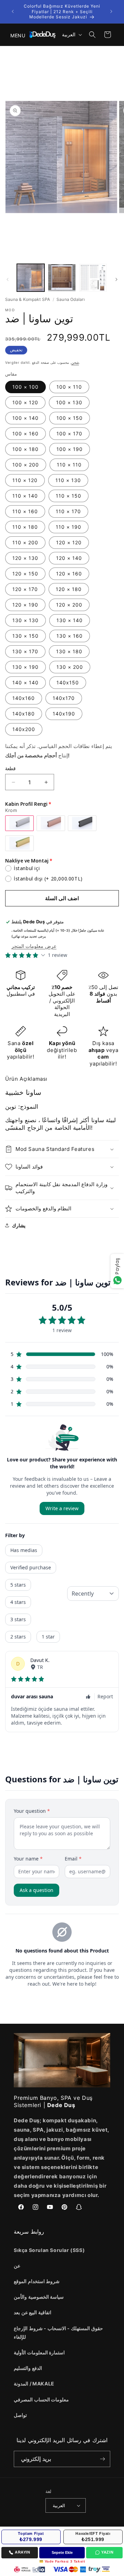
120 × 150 (25, 574)
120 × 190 (25, 605)
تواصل (20, 2415)
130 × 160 (70, 636)
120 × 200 (69, 605)
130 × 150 (25, 636)
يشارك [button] (19, 1225)
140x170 (64, 698)
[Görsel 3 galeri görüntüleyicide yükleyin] (93, 278)
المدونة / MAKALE (34, 2384)
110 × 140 (25, 496)
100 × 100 (25, 387)
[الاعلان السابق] (13, 11)
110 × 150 (69, 496)
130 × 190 (25, 667)
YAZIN (107, 2552)
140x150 (68, 682)
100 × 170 (69, 433)
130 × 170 (25, 651)
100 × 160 (25, 433)
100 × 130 (69, 402)
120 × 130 (25, 558)
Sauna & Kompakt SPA (28, 299)
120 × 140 (69, 558)
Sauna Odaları (71, 299)
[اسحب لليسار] (8, 279)
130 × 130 (25, 620)
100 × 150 (70, 418)
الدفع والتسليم (28, 2368)
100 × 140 (25, 418)
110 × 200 (25, 542)
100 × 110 (69, 387)
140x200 (24, 729)
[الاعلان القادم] (111, 11)
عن (17, 2266)
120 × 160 (69, 574)
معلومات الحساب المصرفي (41, 2399)
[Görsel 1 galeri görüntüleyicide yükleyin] (31, 278)
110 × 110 (69, 465)
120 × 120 (69, 542)
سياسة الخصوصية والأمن (39, 2297)
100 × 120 (25, 402)
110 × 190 (69, 527)
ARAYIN (23, 2552)
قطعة (10, 768)
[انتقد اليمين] (116, 279)
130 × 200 (70, 667)
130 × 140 (70, 620)
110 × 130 (68, 480)
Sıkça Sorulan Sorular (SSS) (49, 2250)
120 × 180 (69, 589)
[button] (14, 35)
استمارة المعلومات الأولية (39, 2352)
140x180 (24, 714)
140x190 (64, 714)
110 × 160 (25, 511)
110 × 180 (25, 527)
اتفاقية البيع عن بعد (33, 2312)
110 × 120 (25, 480)
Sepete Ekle (62, 2552)
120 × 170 (25, 589)
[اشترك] (102, 2459)
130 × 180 (69, 651)
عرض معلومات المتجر (34, 946)
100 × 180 (25, 449)
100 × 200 (26, 465)
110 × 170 (68, 511)
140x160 (24, 698)
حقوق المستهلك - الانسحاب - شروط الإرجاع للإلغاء (58, 2333)
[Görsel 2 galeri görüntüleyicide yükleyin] (62, 278)
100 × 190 (70, 449)
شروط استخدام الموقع (37, 2281)
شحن (75, 362)
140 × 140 (25, 682)
